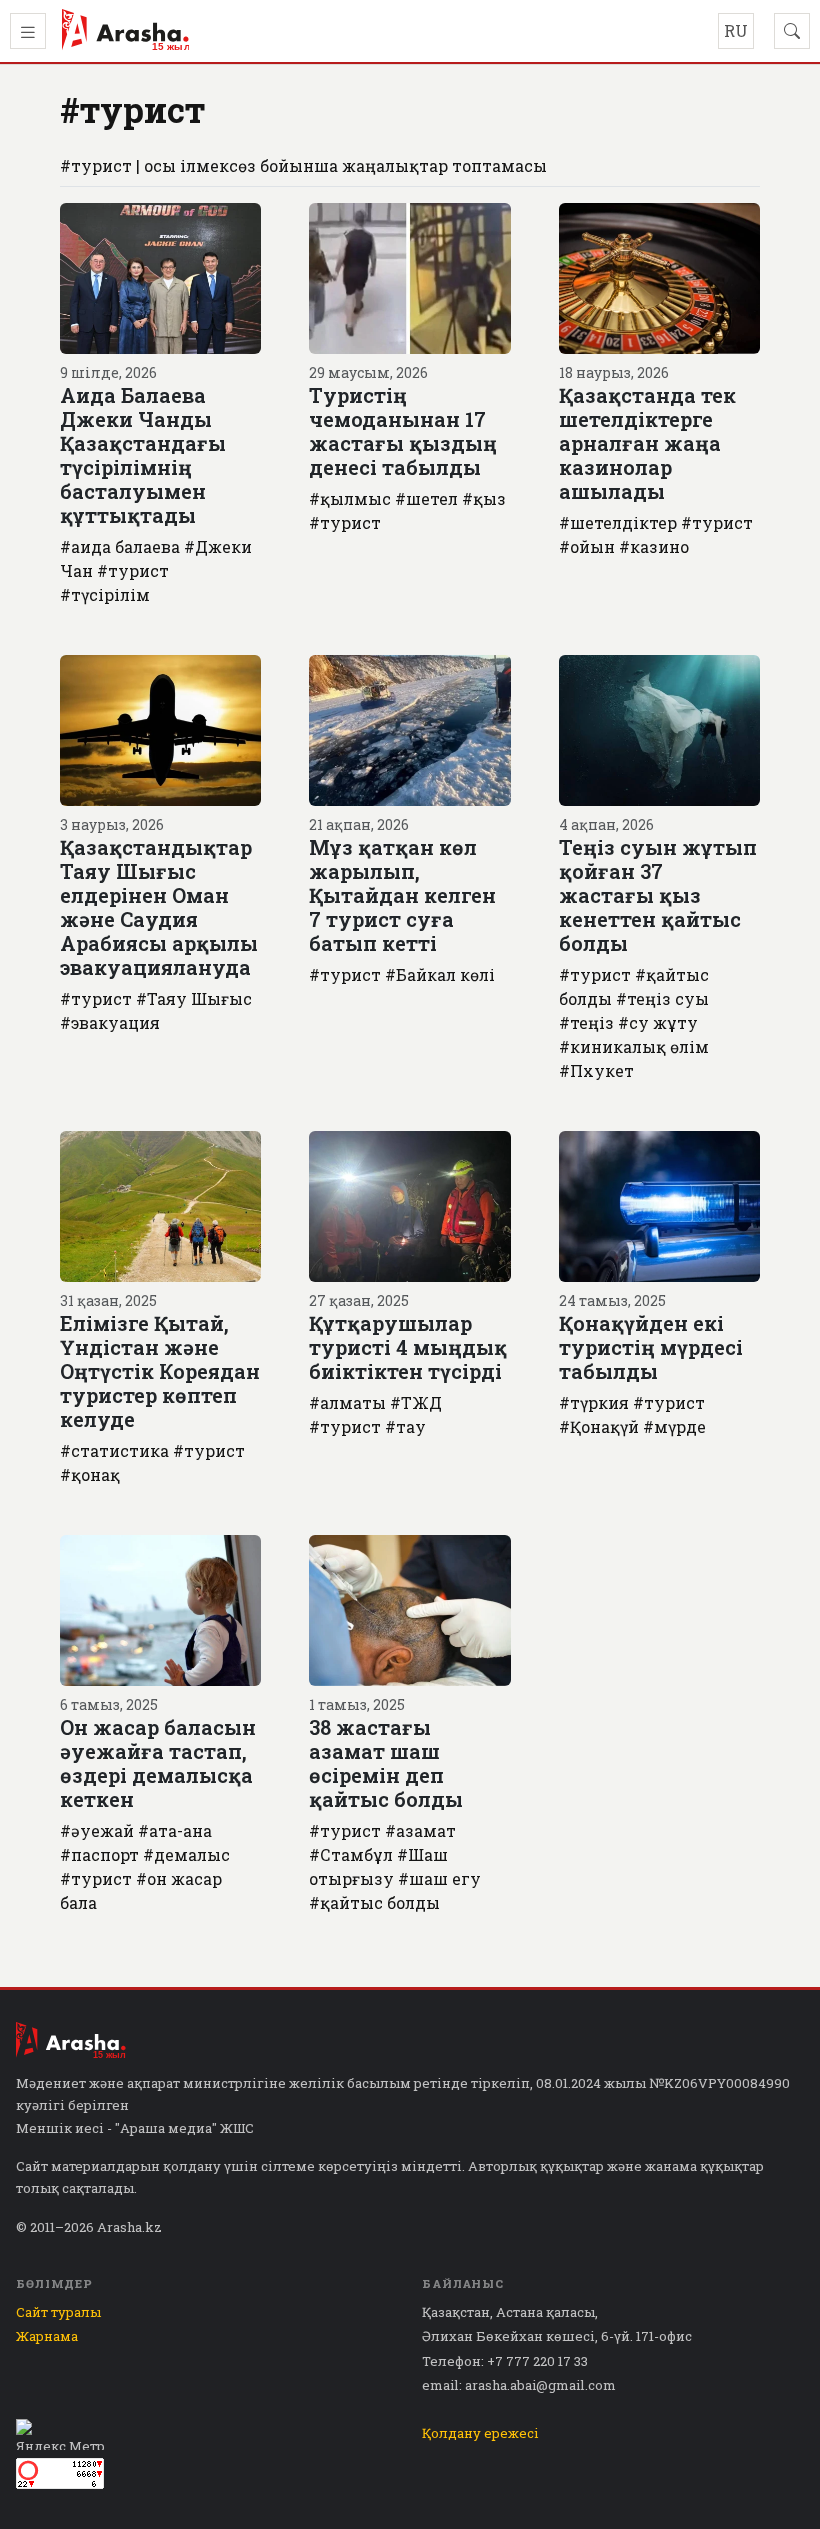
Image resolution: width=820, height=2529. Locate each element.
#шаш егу (439, 1878)
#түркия (594, 1402)
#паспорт (99, 1854)
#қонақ (90, 1474)
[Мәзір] (28, 31)
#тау (405, 1426)
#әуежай (97, 1830)
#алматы (347, 1402)
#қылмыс (350, 498)
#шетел (426, 498)
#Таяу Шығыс (194, 998)
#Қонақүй (599, 1426)
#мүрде (674, 1426)
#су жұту (658, 1022)
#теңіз (586, 1022)
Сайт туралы (58, 2312)
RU (736, 30)
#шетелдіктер (618, 522)
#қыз (484, 498)
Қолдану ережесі (480, 2433)
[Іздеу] (792, 31)
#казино (654, 546)
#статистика (114, 1450)
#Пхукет (596, 1070)
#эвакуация (110, 1022)
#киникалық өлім (634, 1046)
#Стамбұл (351, 1854)
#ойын (587, 546)
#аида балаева (120, 546)
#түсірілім (105, 594)
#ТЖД (416, 1402)
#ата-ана (175, 1830)
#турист (133, 570)
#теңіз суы (662, 998)
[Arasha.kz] (125, 31)
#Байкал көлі (440, 974)
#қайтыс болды (374, 1902)
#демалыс (186, 1854)
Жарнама (47, 2336)
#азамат (420, 1830)
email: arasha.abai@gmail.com (519, 2385)
